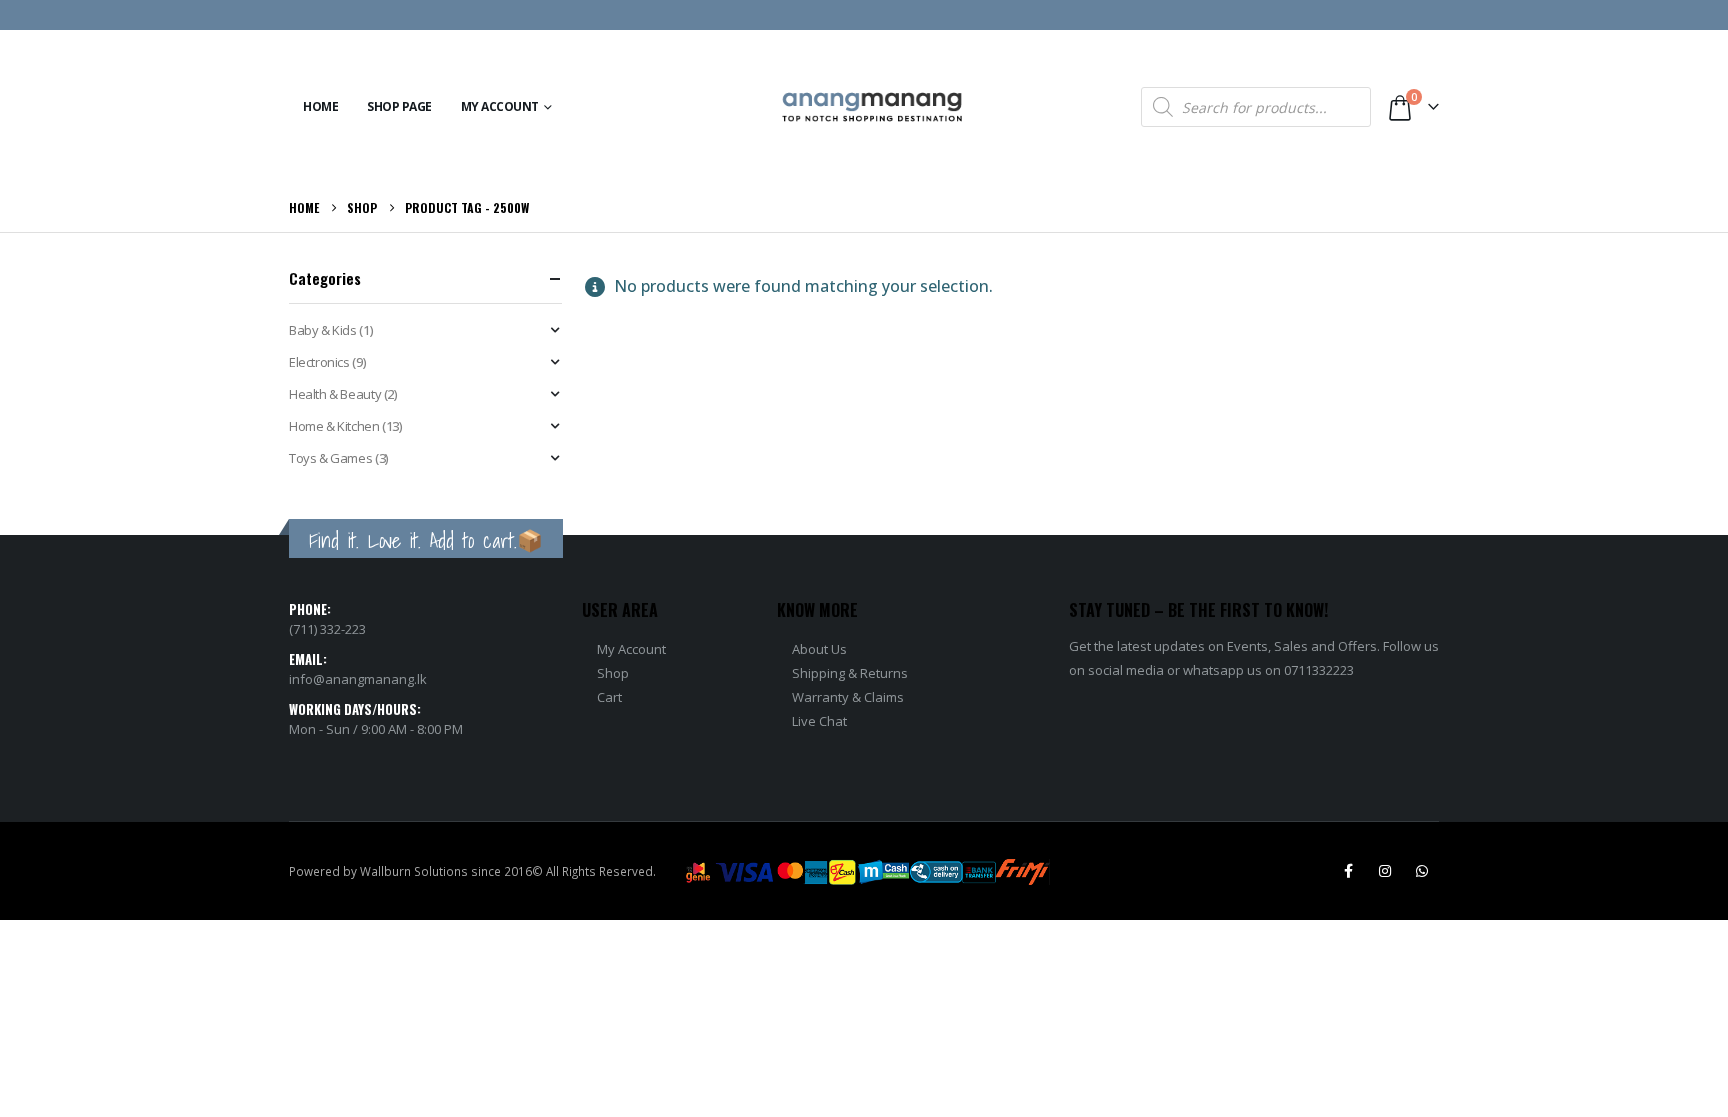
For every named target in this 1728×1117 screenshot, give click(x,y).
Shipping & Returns (850, 673)
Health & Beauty (335, 394)
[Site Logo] (872, 107)
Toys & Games (330, 458)
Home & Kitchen (334, 426)
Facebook (1348, 871)
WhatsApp (1422, 871)
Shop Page (399, 106)
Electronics (319, 362)
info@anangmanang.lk (358, 679)
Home (320, 106)
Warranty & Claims (848, 697)
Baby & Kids (323, 330)
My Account (500, 106)
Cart (609, 697)
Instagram (1385, 871)
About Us (819, 649)
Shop (613, 673)
